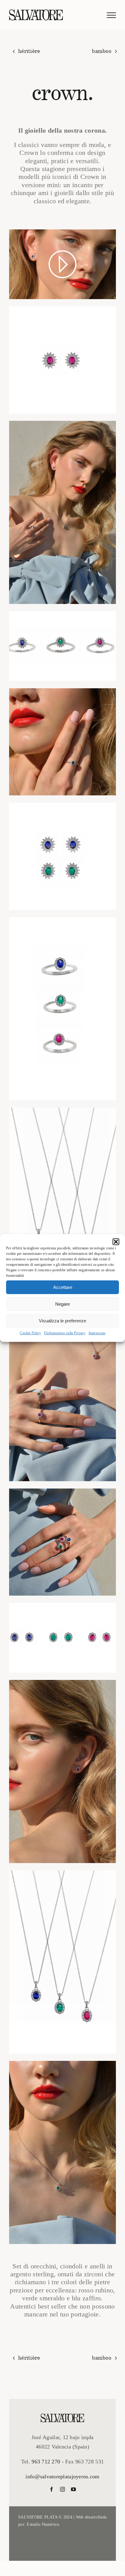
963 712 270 (46, 2462)
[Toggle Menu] (111, 15)
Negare (62, 1304)
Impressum (97, 1333)
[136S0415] (62, 742)
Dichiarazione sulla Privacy (65, 1333)
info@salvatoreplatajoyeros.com (62, 2477)
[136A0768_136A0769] (62, 856)
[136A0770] (62, 360)
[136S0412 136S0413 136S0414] (62, 1542)
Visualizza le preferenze (62, 1321)
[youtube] (73, 2489)
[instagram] (62, 2489)
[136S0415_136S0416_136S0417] (62, 646)
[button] (116, 1242)
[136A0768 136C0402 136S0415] (62, 512)
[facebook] (52, 2489)
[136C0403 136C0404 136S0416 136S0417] (62, 1390)
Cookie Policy (30, 1333)
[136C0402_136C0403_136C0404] (62, 1199)
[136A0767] (62, 1771)
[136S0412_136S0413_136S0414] (62, 1009)
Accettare (63, 1287)
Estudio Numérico (43, 2524)
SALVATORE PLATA (38, 2517)
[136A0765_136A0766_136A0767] (62, 1638)
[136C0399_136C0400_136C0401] (62, 1962)
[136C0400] (62, 2152)
